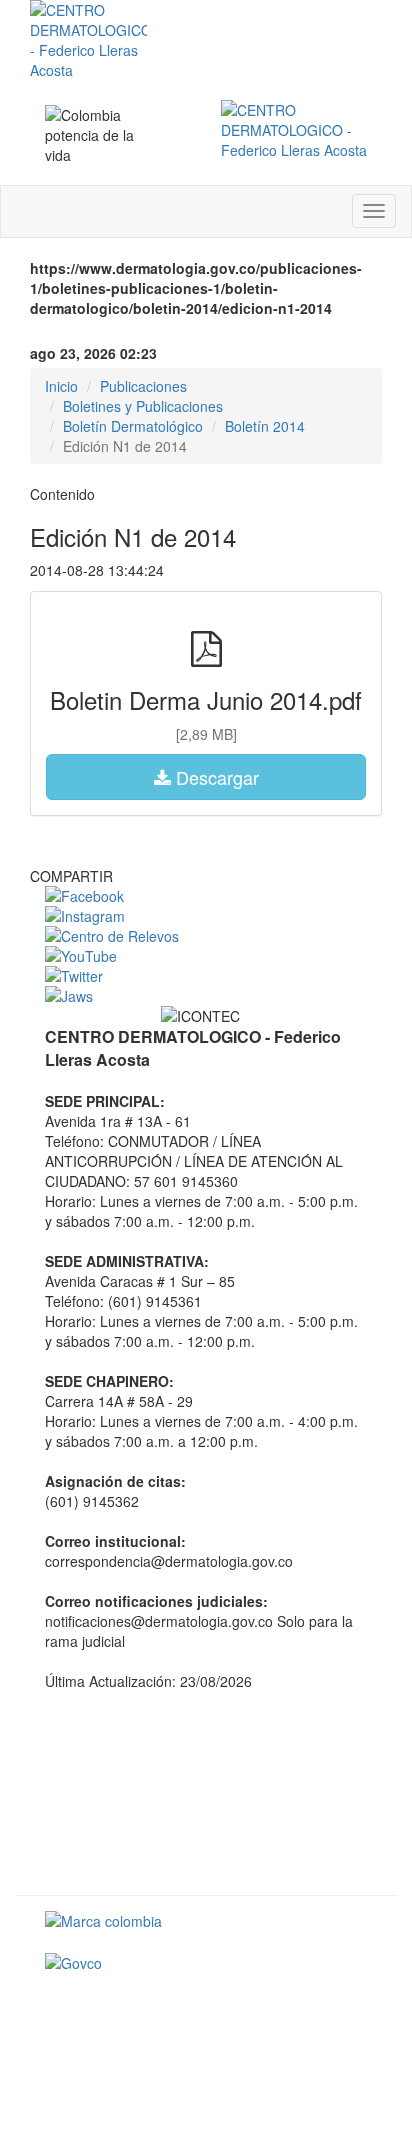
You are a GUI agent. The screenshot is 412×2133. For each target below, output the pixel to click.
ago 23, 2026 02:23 (93, 353)
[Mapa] (206, 1791)
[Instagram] (206, 916)
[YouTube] (206, 956)
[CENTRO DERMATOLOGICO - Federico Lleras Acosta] (294, 130)
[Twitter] (206, 976)
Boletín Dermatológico (133, 426)
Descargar (215, 777)
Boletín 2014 (265, 426)
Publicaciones (143, 386)
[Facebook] (206, 896)
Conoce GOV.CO (313, 2008)
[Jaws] (206, 996)
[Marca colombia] (206, 1921)
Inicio (61, 386)
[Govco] (206, 1963)
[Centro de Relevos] (206, 936)
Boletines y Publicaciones (143, 406)
